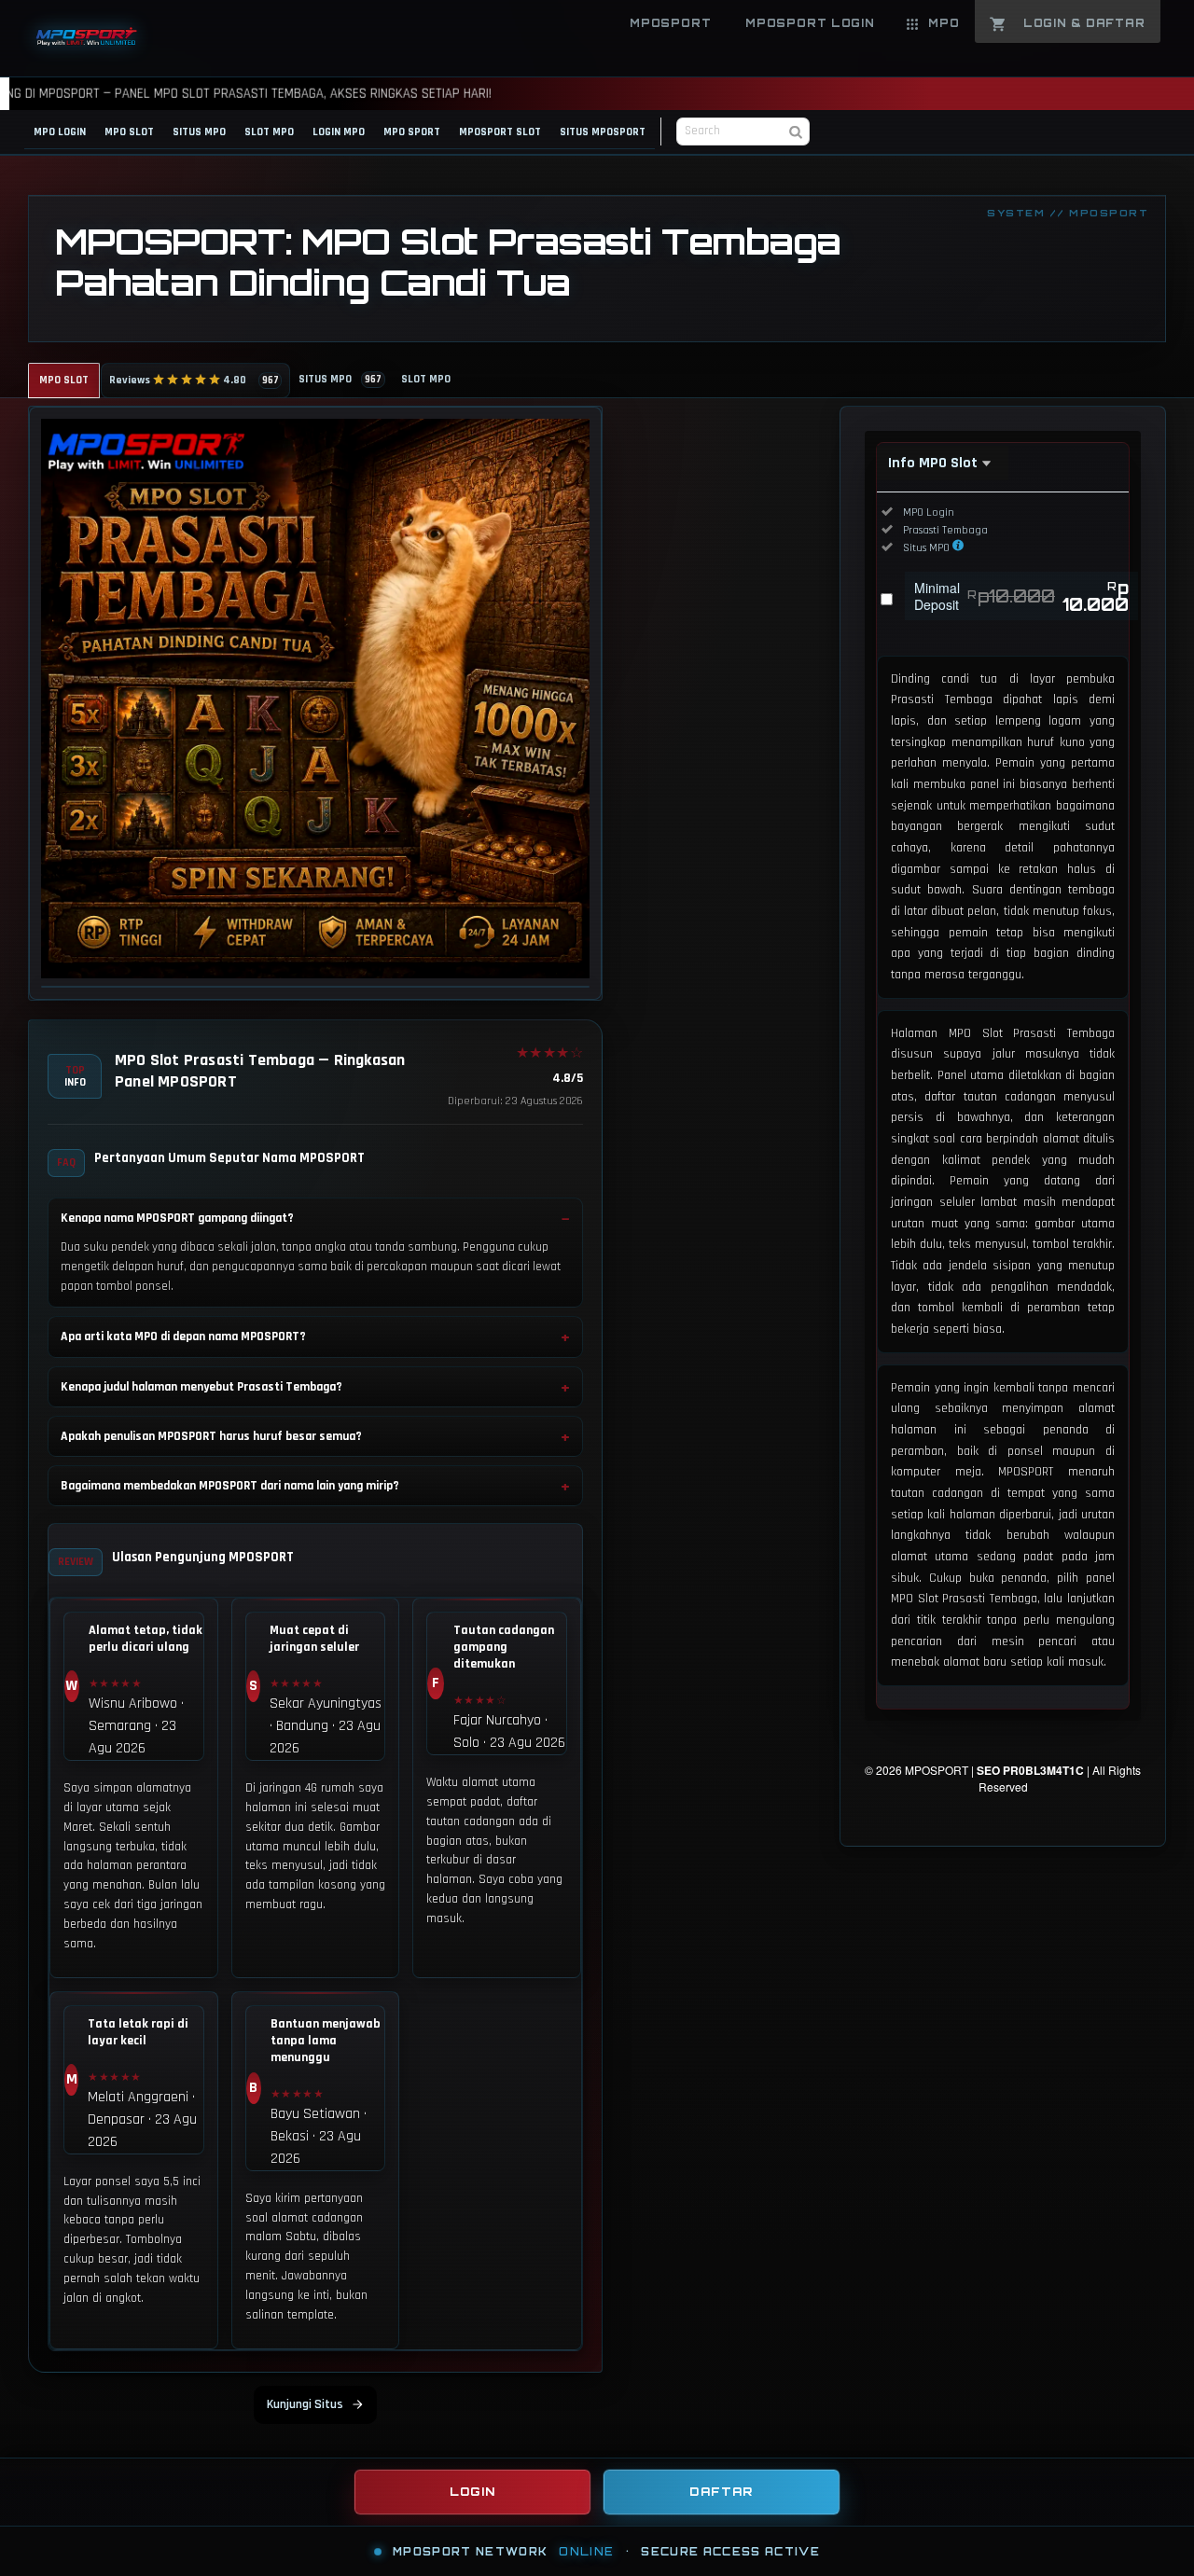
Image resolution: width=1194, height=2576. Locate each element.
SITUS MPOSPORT (603, 132)
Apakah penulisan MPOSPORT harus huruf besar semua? (211, 1436)
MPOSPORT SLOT (500, 132)
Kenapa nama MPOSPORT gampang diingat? (177, 1218)
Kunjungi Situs (305, 2404)
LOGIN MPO (339, 132)
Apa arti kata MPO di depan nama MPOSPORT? (183, 1336)
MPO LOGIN (60, 132)
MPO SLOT (129, 132)
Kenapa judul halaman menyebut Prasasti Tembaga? (201, 1387)
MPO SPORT (412, 132)
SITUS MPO (199, 132)
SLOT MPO (269, 132)
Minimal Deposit (1021, 596)
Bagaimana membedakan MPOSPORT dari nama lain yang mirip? (230, 1486)
